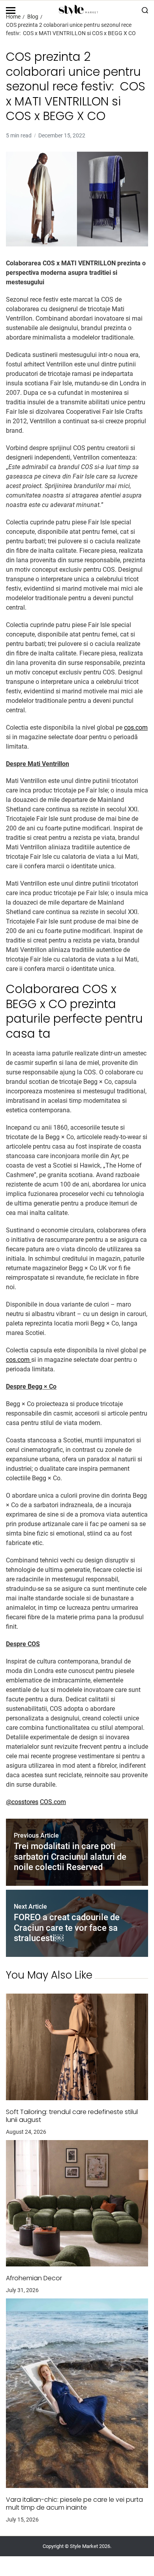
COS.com (53, 1802)
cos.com (136, 728)
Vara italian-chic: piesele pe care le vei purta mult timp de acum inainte (74, 2504)
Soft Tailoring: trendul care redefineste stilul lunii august (72, 2116)
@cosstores (22, 1802)
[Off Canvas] (11, 10)
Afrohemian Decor (34, 2278)
